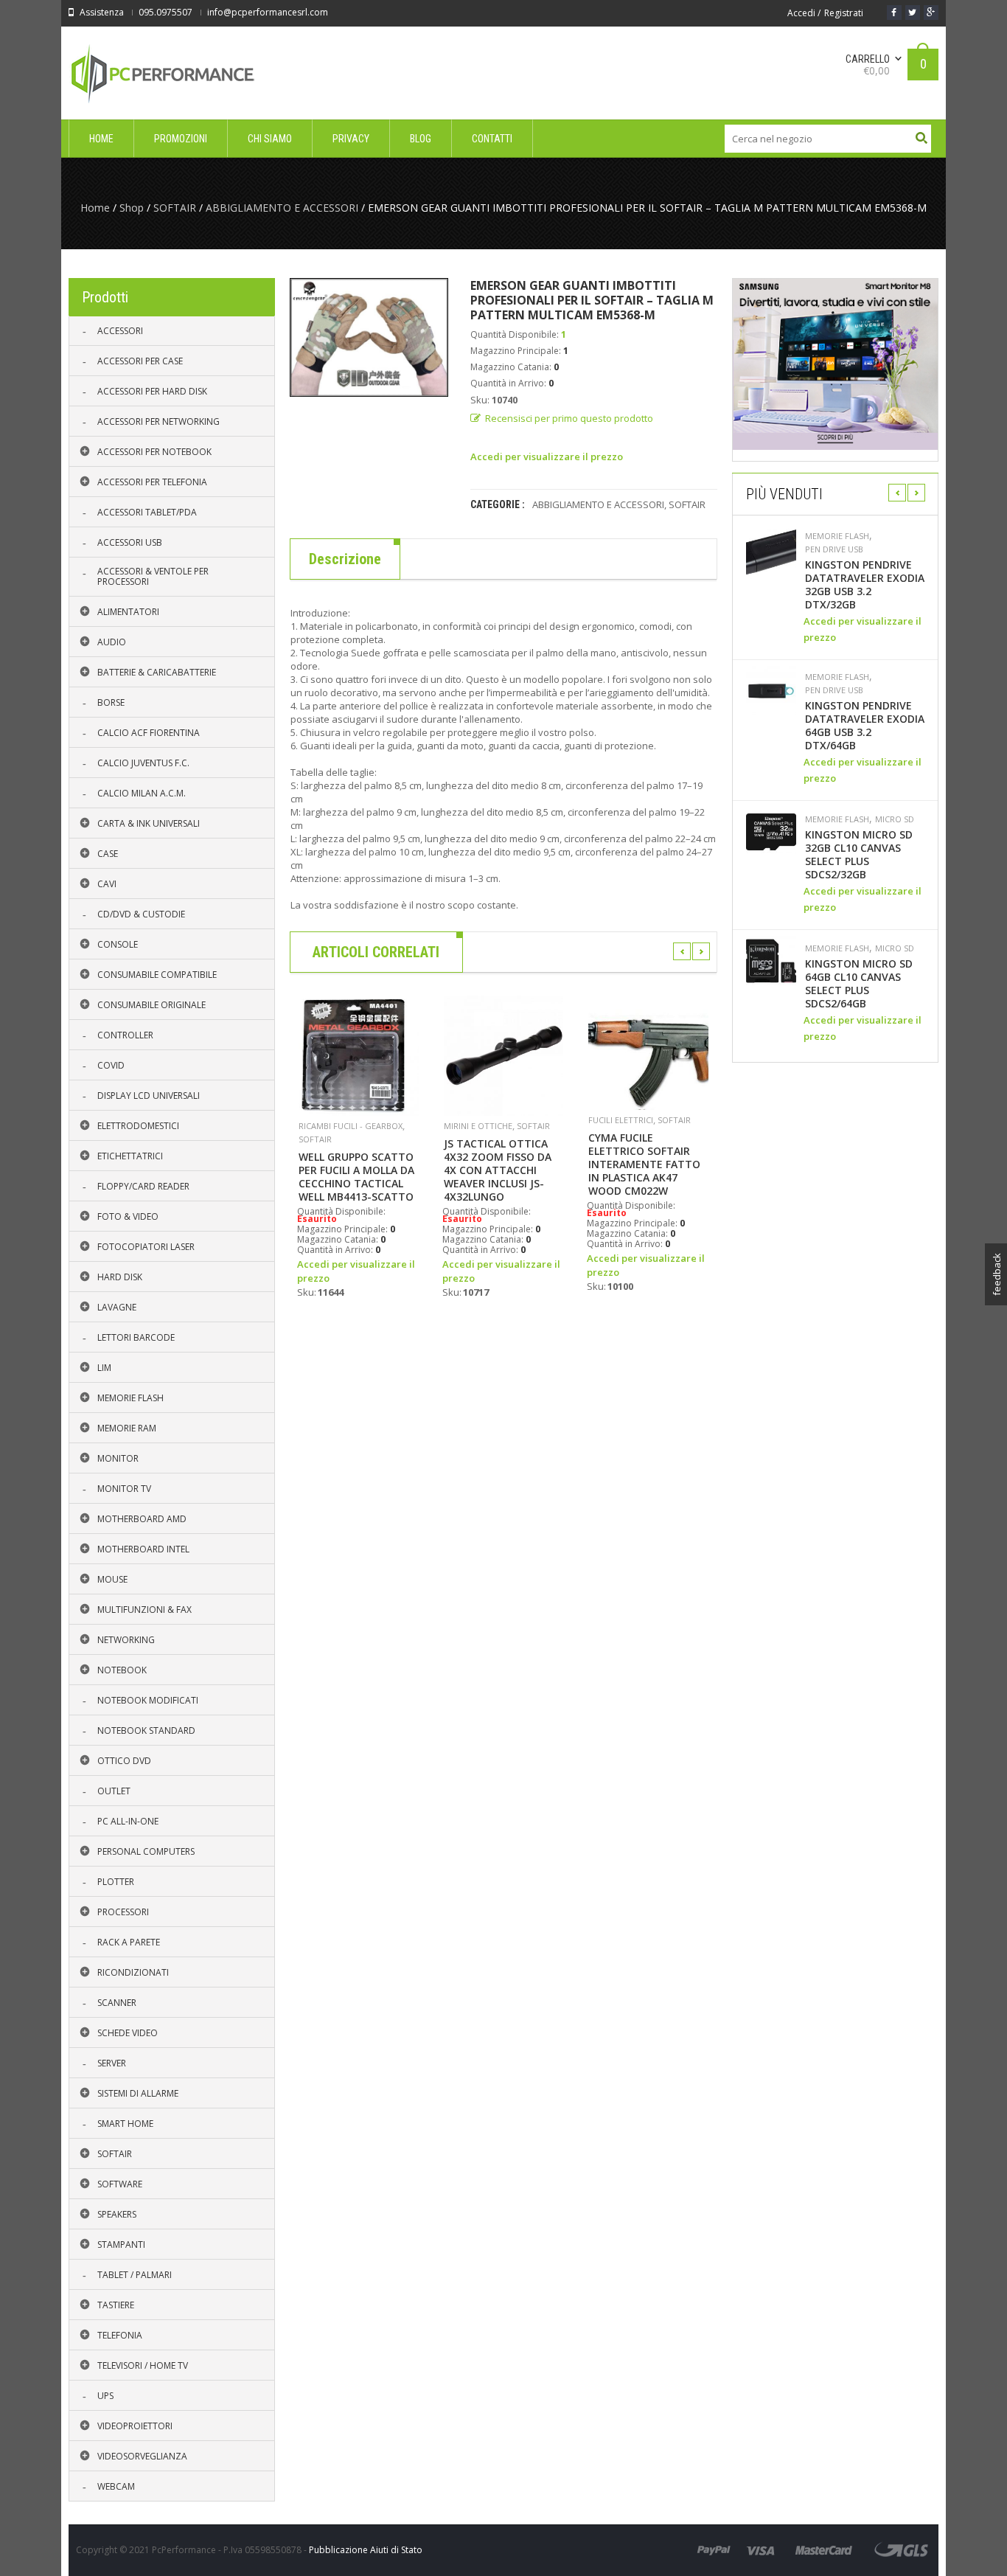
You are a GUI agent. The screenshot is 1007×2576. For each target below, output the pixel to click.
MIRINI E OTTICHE (478, 1126)
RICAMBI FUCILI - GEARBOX (351, 1126)
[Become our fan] (894, 13)
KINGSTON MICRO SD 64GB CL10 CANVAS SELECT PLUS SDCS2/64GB (859, 984)
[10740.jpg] (369, 337)
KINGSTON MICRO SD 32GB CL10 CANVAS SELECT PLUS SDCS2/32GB (859, 855)
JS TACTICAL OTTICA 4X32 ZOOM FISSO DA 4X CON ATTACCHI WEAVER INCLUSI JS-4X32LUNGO (498, 1170)
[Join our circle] (931, 13)
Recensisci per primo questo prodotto (569, 418)
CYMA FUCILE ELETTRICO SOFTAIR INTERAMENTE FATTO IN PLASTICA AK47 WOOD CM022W (644, 1164)
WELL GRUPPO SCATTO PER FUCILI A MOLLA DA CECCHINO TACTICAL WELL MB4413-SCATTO (356, 1177)
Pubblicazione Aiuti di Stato (366, 2550)
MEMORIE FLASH (837, 536)
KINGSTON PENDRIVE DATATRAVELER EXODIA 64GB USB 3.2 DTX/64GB (865, 726)
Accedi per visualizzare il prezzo (547, 456)
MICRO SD (895, 819)
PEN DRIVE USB (834, 549)
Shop (132, 208)
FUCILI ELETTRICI (621, 1120)
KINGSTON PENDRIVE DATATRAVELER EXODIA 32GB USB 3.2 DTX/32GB (865, 585)
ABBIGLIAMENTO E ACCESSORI (282, 208)
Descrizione (345, 559)
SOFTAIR (175, 208)
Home (95, 208)
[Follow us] (913, 13)
